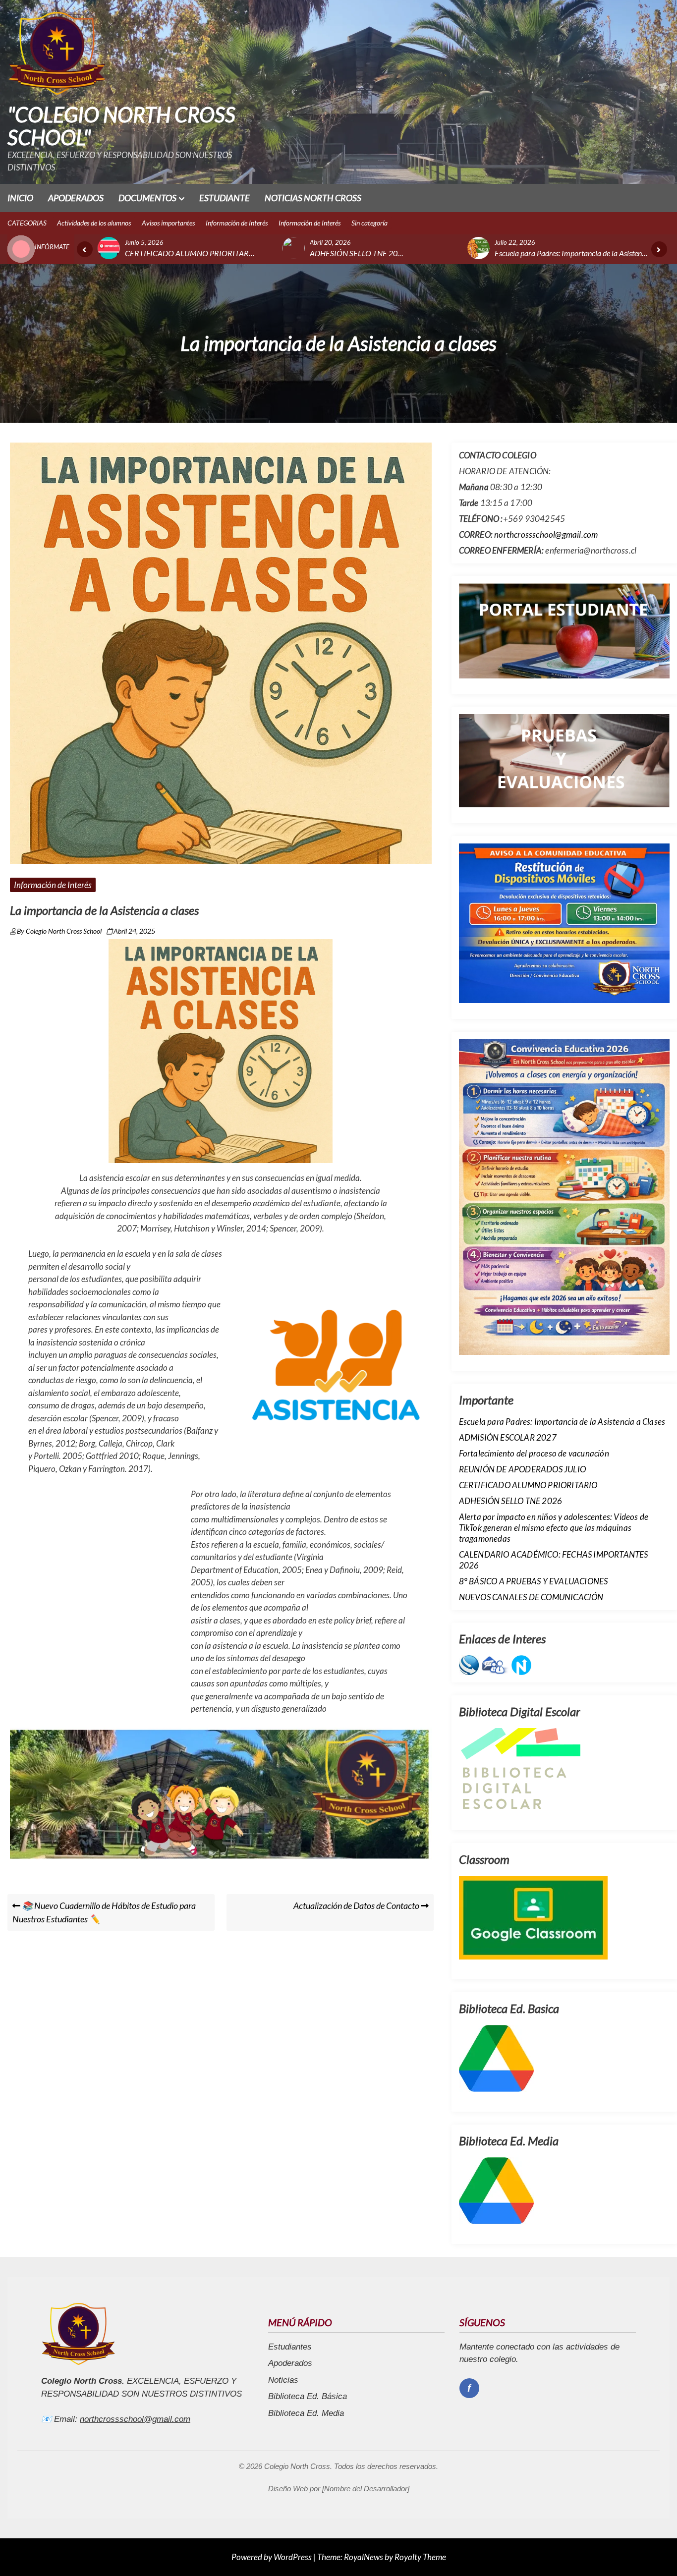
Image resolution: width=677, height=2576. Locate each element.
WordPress (293, 2557)
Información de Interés (53, 885)
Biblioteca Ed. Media (306, 2413)
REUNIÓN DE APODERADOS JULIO (522, 1469)
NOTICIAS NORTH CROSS (313, 198)
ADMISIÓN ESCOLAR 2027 (508, 1437)
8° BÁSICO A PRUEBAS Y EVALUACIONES (534, 1581)
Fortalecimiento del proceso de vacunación (534, 1453)
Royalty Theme (420, 2557)
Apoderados (290, 2363)
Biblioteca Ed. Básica (308, 2396)
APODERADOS (76, 198)
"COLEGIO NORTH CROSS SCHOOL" (121, 126)
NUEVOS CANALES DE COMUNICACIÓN (531, 1597)
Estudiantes (290, 2347)
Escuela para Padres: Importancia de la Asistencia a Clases (562, 1422)
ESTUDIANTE (225, 198)
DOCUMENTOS (147, 198)
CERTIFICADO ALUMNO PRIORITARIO (528, 1485)
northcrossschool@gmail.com (546, 534)
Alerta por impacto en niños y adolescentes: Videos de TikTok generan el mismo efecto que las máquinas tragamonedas (554, 1528)
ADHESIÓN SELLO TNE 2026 (511, 1501)
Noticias (283, 2380)
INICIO (20, 198)
